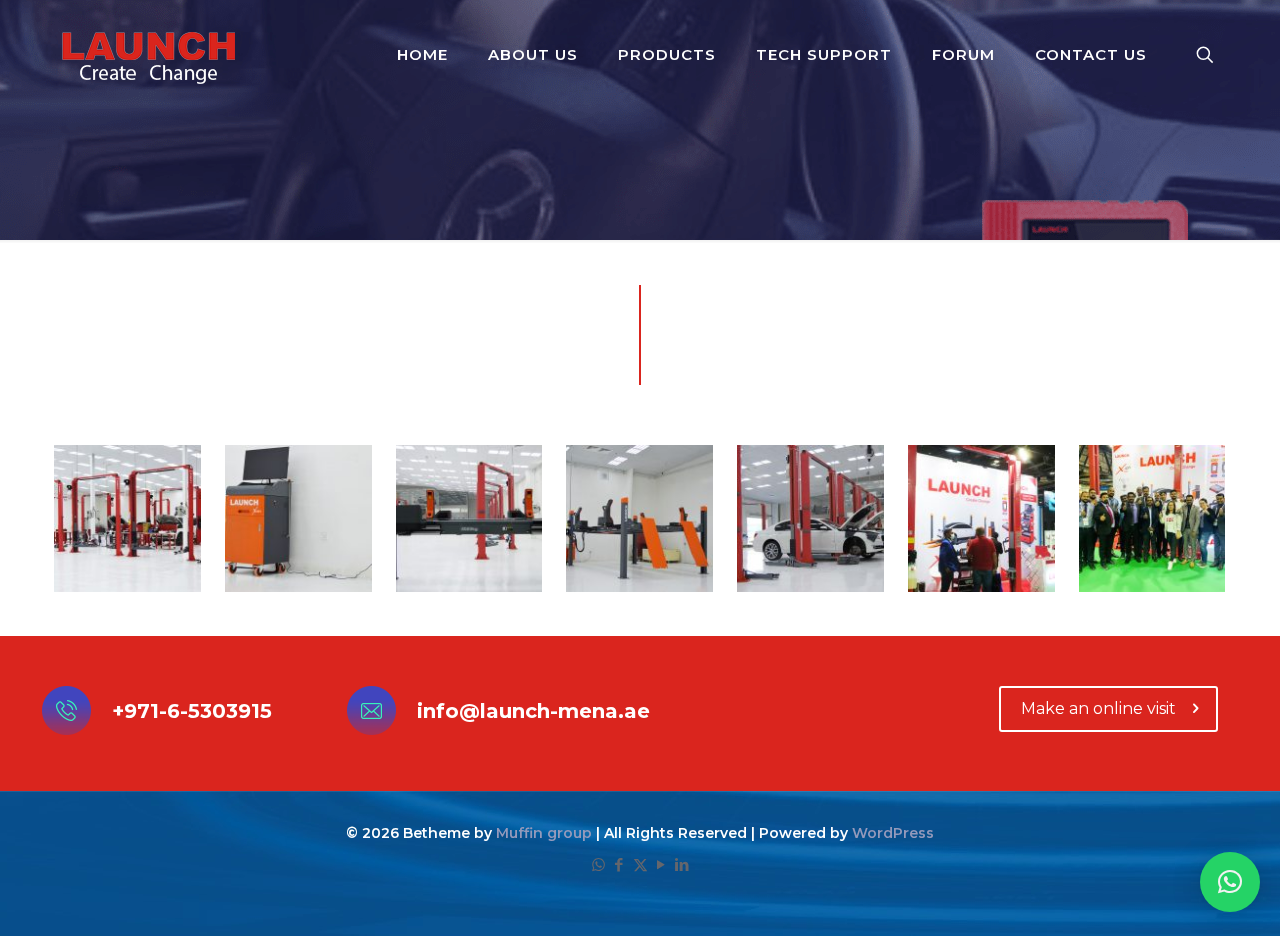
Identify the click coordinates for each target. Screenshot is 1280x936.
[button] (1230, 882)
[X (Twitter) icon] (640, 864)
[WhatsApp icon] (598, 864)
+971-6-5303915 (192, 711)
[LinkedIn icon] (682, 864)
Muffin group (544, 833)
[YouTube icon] (661, 864)
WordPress (893, 833)
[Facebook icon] (619, 864)
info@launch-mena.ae (533, 711)
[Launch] (148, 55)
